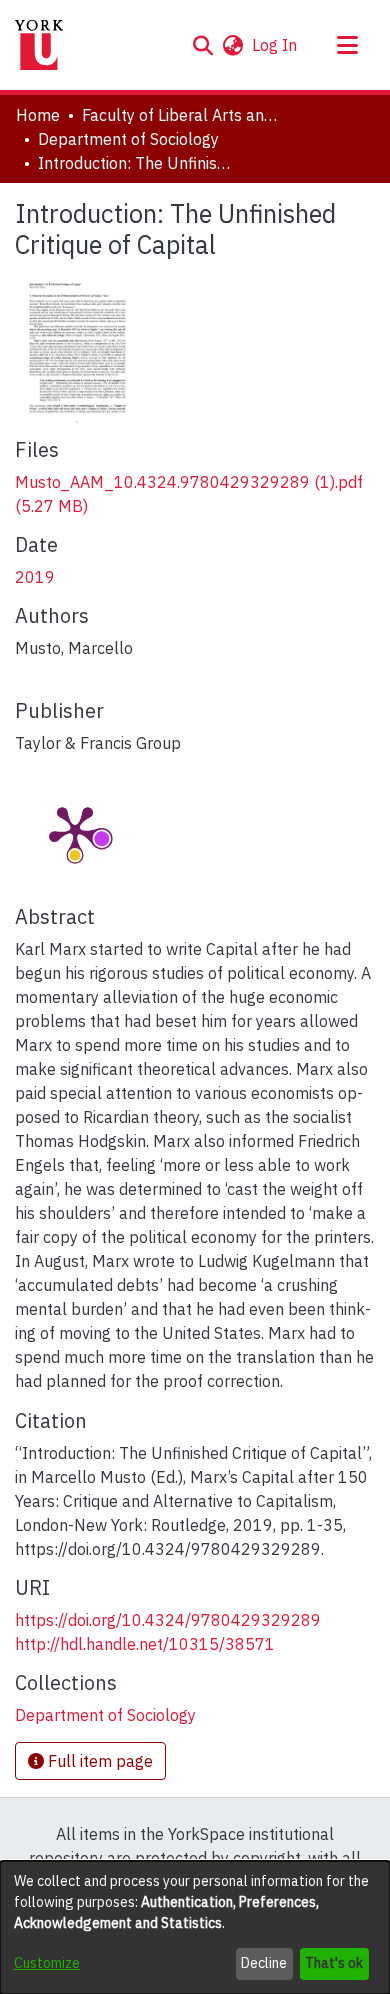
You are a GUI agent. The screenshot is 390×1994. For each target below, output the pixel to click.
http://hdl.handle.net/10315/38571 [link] (145, 1644)
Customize (47, 1963)
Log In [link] (275, 45)
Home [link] (38, 115)
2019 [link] (35, 577)
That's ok (334, 1963)
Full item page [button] (98, 1761)
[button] (202, 45)
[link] (105, 1715)
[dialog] (195, 1927)
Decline (264, 1963)
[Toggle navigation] (347, 45)
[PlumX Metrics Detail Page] (75, 830)
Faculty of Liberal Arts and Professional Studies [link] (182, 115)
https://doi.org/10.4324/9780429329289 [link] (168, 1620)
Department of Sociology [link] (128, 139)
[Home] (39, 45)
